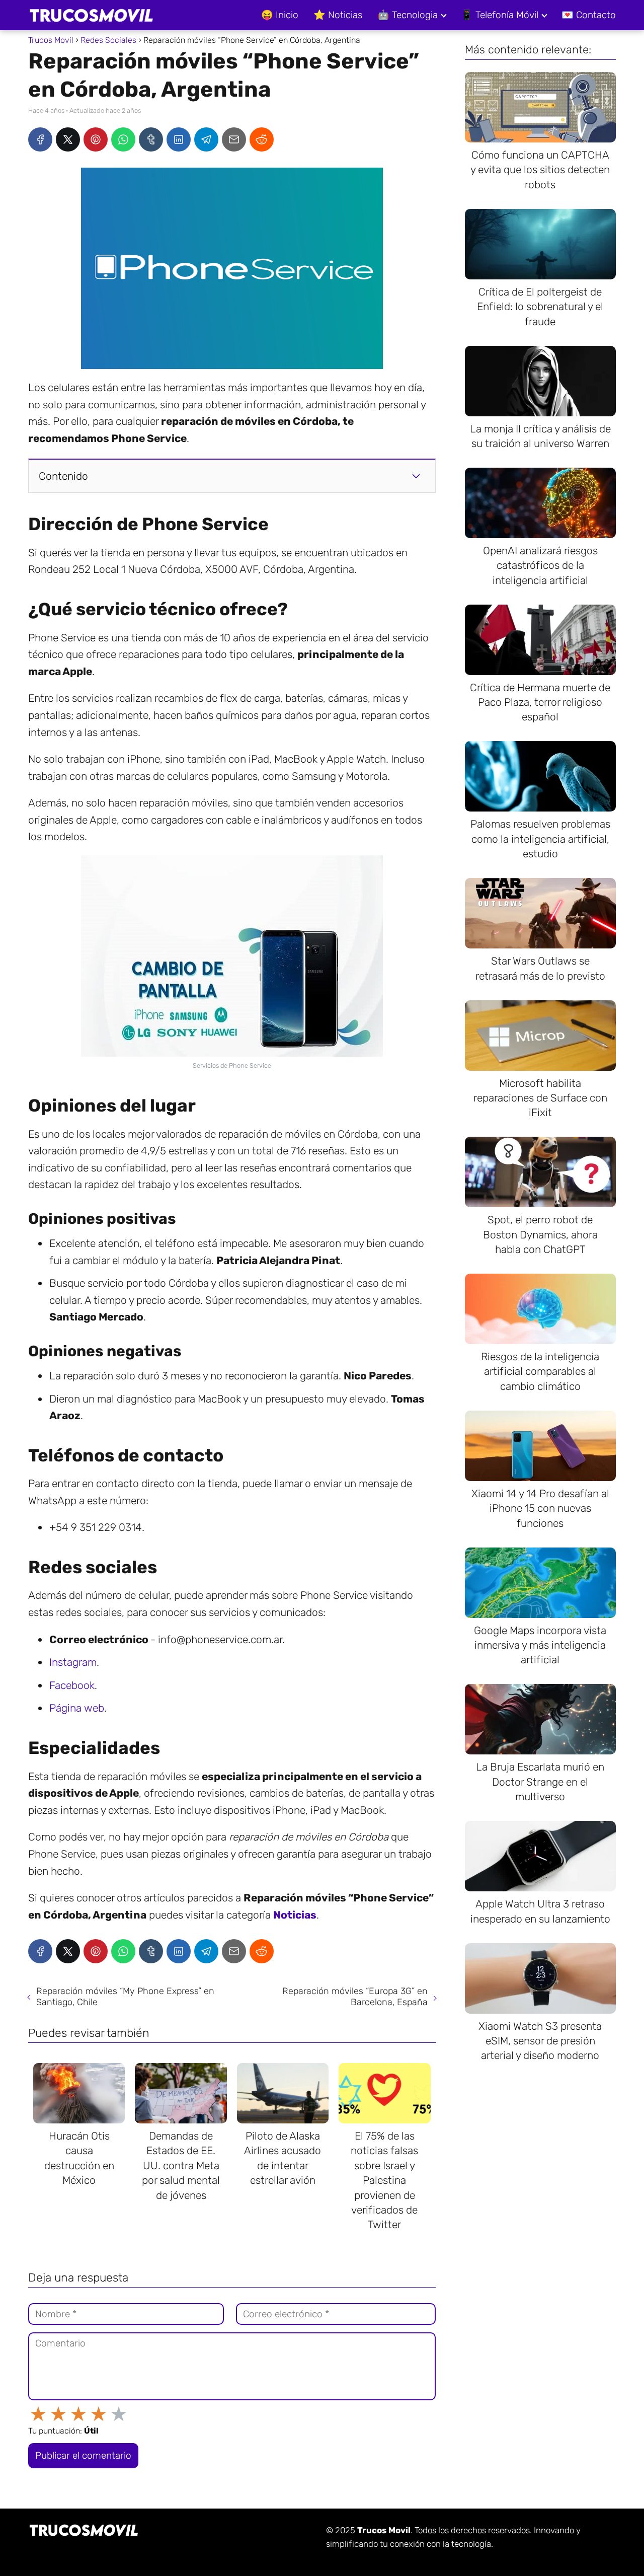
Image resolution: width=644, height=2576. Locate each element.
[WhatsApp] (123, 139)
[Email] (234, 139)
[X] (68, 139)
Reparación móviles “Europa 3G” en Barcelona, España (355, 1997)
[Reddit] (262, 139)
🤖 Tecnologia (408, 15)
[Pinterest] (96, 139)
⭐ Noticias (338, 15)
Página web (77, 1708)
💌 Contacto (589, 15)
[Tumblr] (151, 139)
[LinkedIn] (179, 139)
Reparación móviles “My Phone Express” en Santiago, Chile (125, 1997)
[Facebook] (40, 139)
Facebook (72, 1685)
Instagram (73, 1662)
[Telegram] (206, 139)
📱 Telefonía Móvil (500, 15)
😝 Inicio (280, 15)
